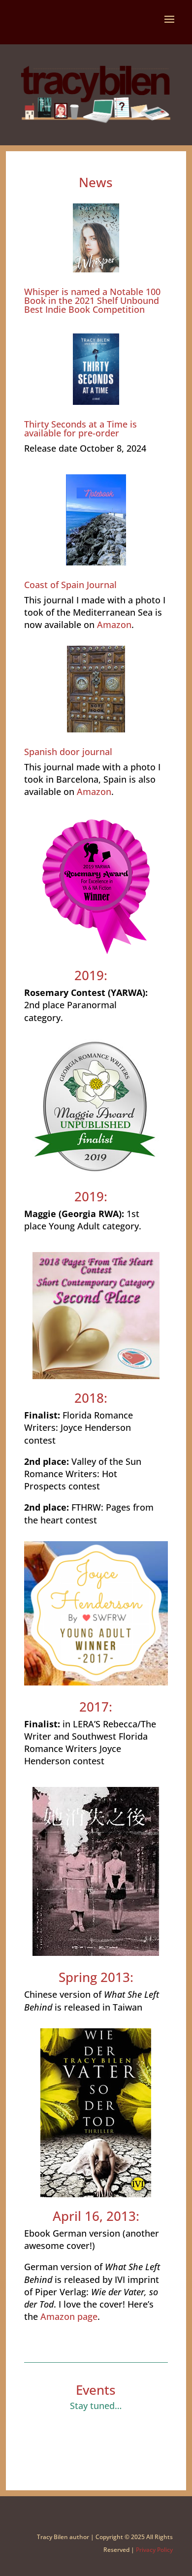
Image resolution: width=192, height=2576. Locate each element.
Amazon (114, 625)
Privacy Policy (154, 2550)
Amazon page (69, 2316)
